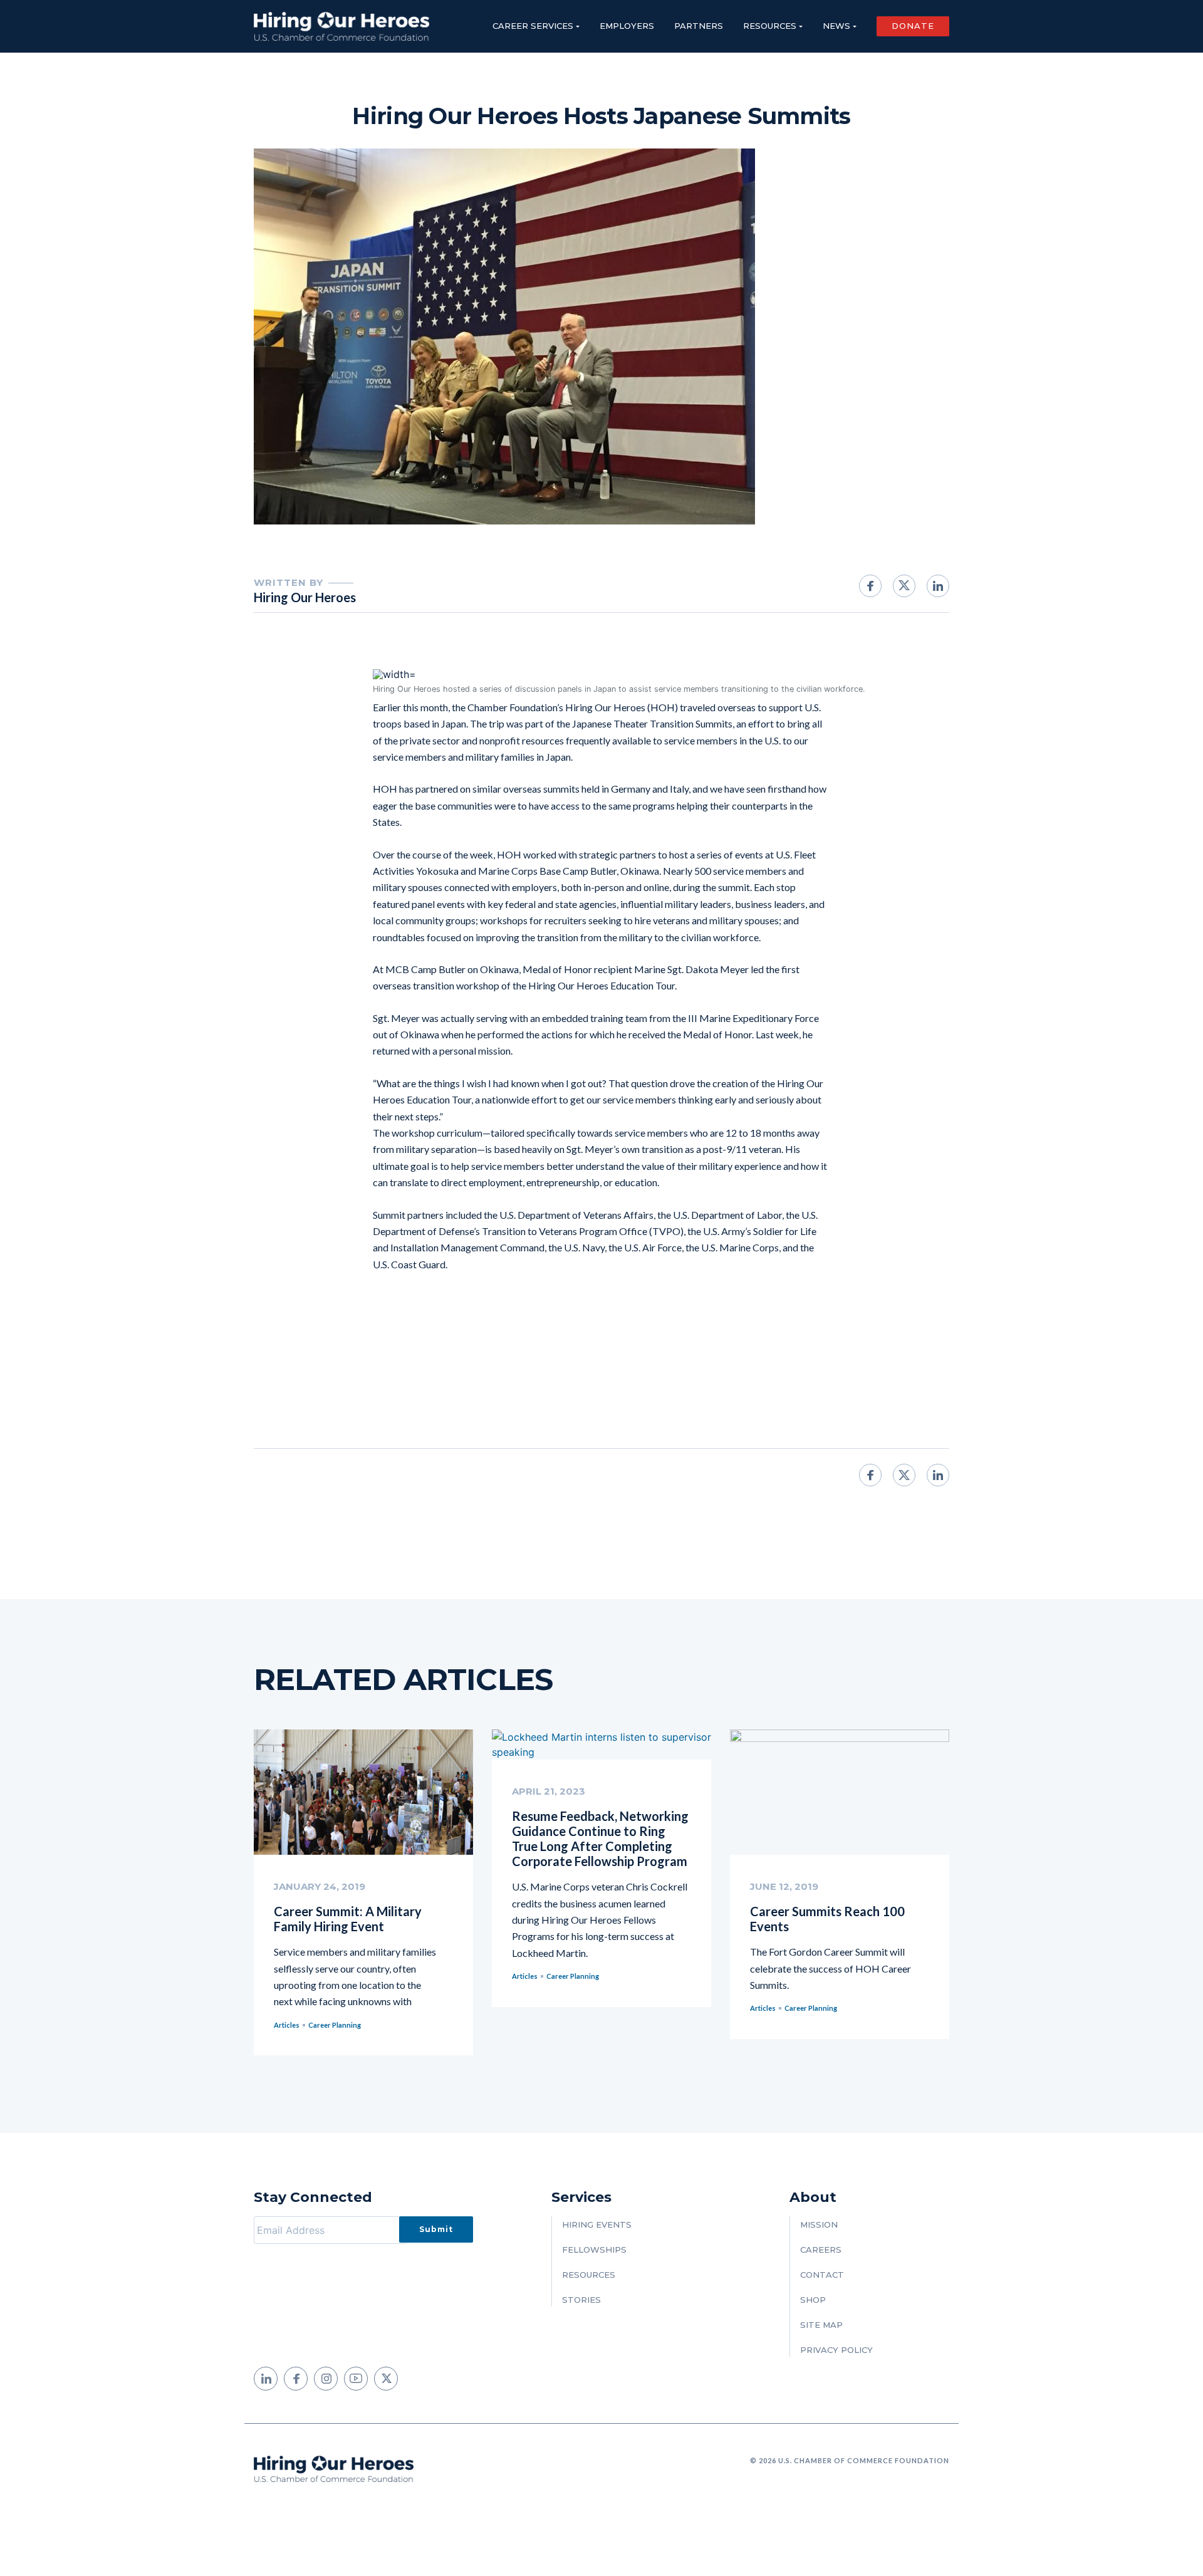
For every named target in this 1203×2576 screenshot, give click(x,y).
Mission (819, 2224)
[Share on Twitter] (904, 586)
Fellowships (594, 2250)
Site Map (821, 2325)
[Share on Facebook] (870, 586)
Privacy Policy (836, 2350)
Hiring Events (597, 2224)
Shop (813, 2300)
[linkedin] (266, 2379)
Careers (821, 2250)
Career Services (533, 26)
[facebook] (296, 2379)
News (836, 26)
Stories (581, 2300)
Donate (913, 26)
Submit (436, 2229)
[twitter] (386, 2379)
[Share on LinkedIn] (938, 586)
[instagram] (326, 2379)
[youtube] (356, 2379)
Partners (699, 26)
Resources (770, 26)
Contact (822, 2275)
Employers (627, 26)
